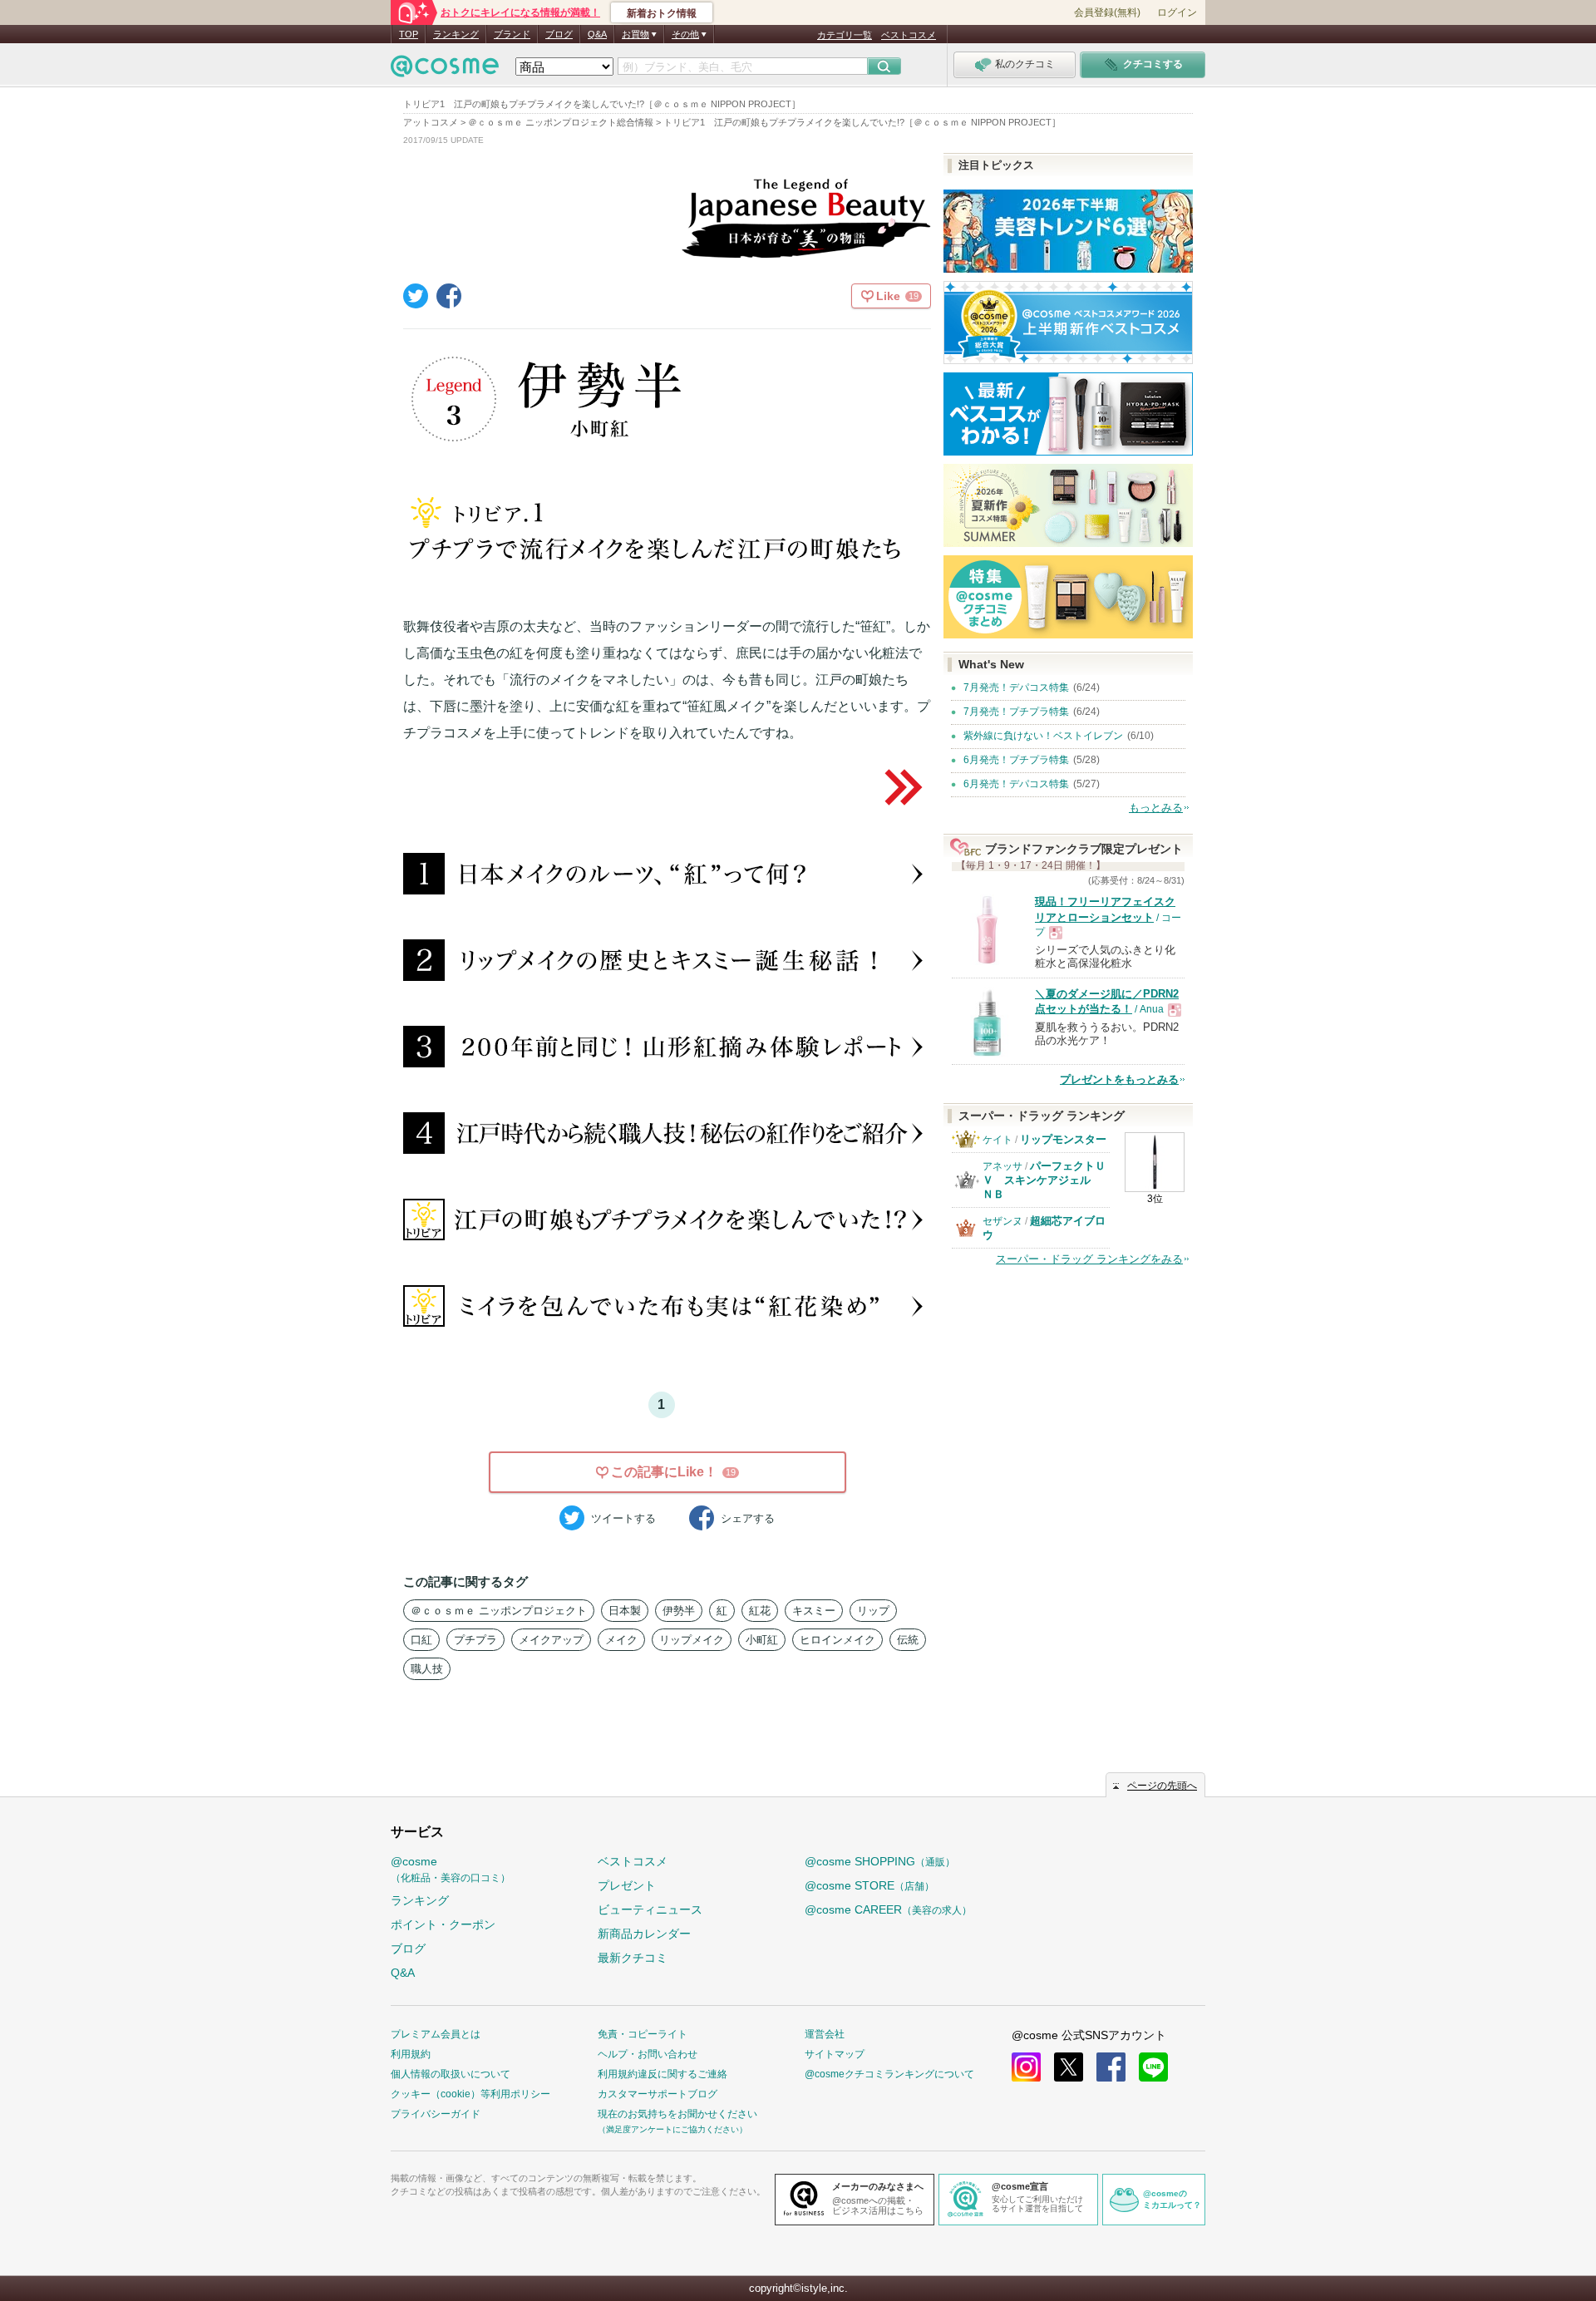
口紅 (421, 1640)
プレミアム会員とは (436, 2034)
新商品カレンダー (644, 1934)
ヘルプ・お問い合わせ (648, 2054)
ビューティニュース (650, 1909)
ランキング (456, 34)
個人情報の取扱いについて (451, 2074)
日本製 (625, 1611)
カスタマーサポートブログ (658, 2094)
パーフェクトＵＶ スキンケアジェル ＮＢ (1044, 1180)
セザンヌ (1002, 1221)
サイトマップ (835, 2054)
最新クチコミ (633, 1958)
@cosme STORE (869, 1885)
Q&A (597, 34)
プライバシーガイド (436, 2114)
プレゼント (627, 1885)
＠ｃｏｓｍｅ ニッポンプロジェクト (499, 1611)
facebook (1111, 2067)
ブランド (512, 34)
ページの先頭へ (1162, 1786)
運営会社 (825, 2034)
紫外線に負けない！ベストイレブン (1043, 736)
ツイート (623, 1518)
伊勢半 (679, 1611)
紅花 (760, 1611)
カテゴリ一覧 (845, 35)
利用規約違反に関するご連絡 (663, 2074)
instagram (1026, 2067)
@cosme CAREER (888, 1909)
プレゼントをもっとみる (1119, 1079)
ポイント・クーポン (443, 1924)
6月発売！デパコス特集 (1016, 784)
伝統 (908, 1640)
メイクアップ (551, 1640)
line (1153, 2067)
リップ (873, 1611)
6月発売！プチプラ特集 (1016, 760)
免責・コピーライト (643, 2034)
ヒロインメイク (837, 1640)
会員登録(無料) (1107, 12)
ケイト (997, 1140)
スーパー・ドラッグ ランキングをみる (1089, 1259)
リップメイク (692, 1640)
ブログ (559, 34)
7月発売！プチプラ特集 (1016, 712)
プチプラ (475, 1640)
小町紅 (762, 1640)
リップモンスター (1063, 1139)
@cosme (451, 1869)
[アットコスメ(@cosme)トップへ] (445, 70)
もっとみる (1156, 808)
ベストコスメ (909, 35)
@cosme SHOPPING (880, 1861)
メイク (621, 1640)
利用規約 (411, 2054)
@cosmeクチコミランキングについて (889, 2074)
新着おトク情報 (662, 13)
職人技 (427, 1669)
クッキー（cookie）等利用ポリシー (470, 2094)
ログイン (1177, 12)
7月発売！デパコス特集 (1016, 687)
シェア (748, 1518)
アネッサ (1002, 1166)
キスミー (814, 1611)
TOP (409, 34)
